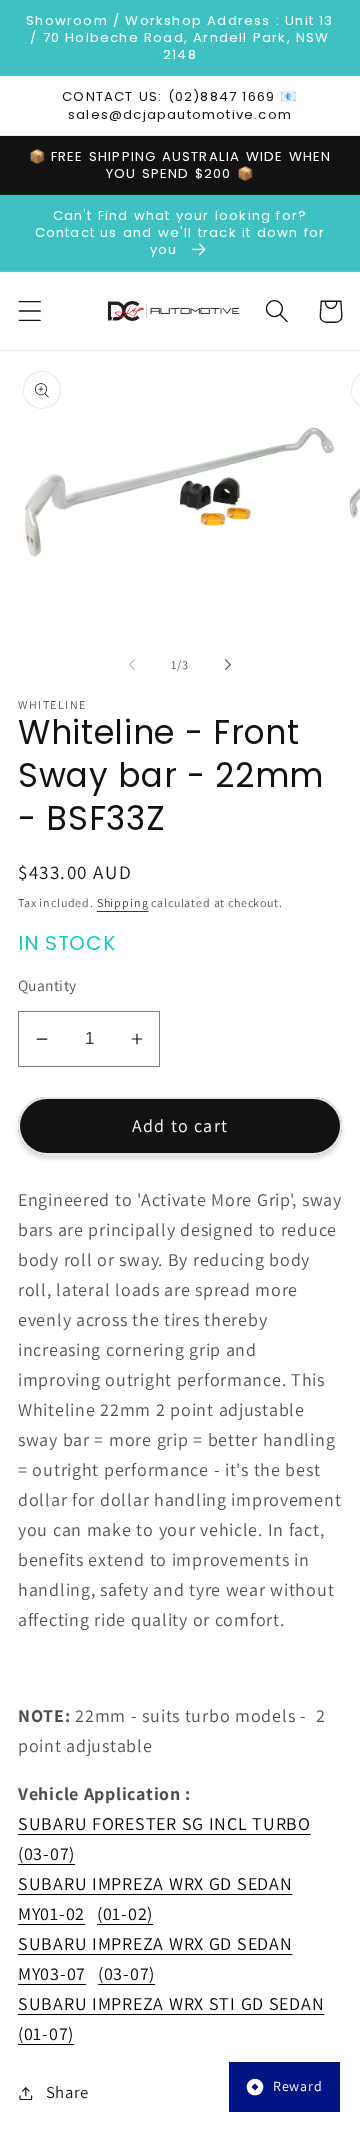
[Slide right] (228, 664)
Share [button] (67, 2092)
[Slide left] (132, 664)
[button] (30, 311)
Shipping (123, 902)
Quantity (47, 985)
